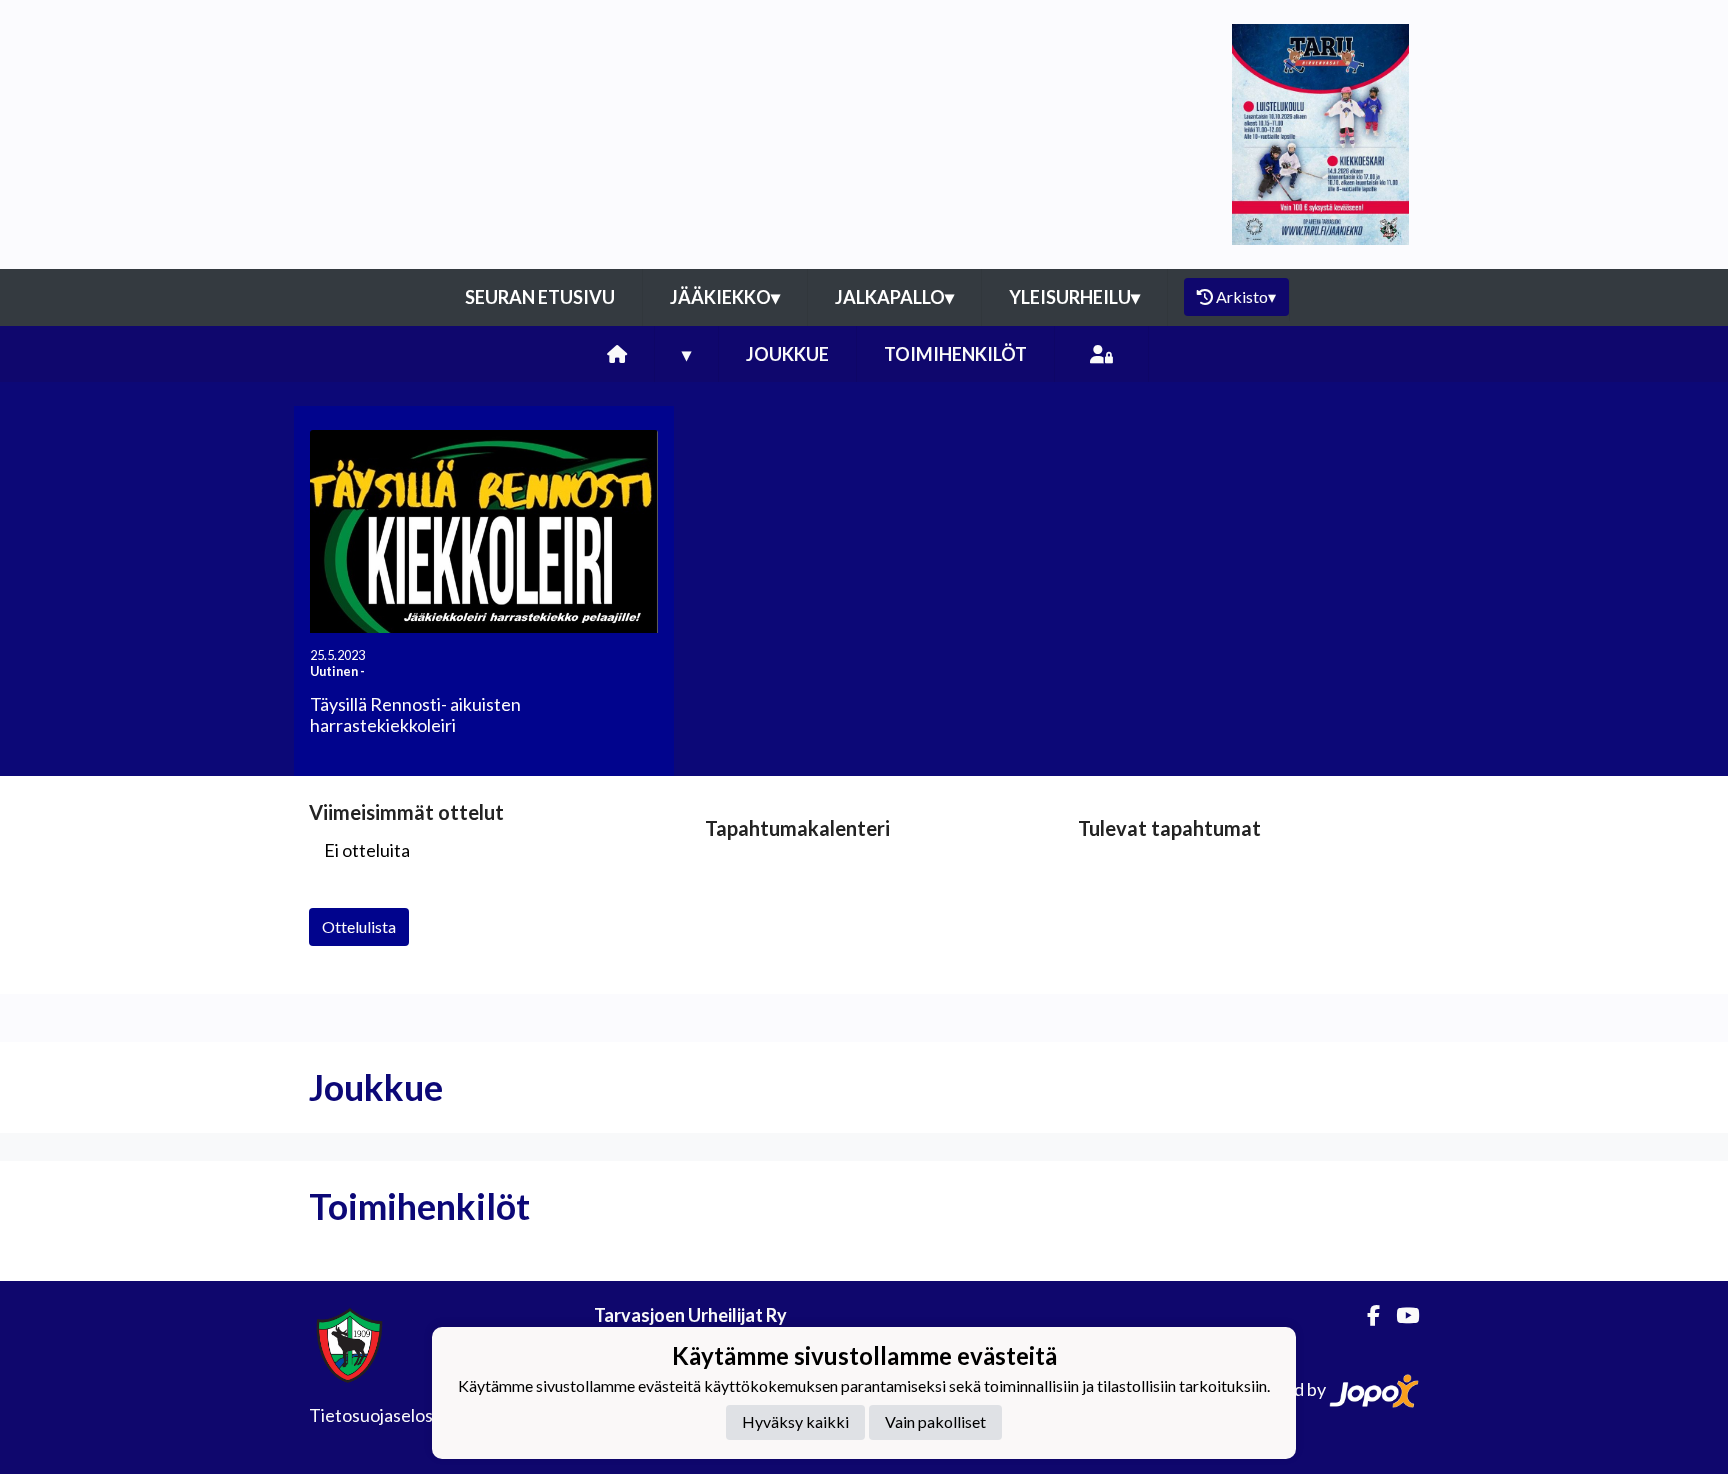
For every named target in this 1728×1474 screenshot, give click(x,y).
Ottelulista (359, 926)
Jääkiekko (725, 297)
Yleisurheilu (1074, 297)
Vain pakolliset (935, 1422)
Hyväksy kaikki (795, 1422)
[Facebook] (1365, 1315)
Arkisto (1246, 296)
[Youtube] (1399, 1315)
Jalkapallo (894, 297)
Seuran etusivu (540, 297)
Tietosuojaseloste (379, 1415)
